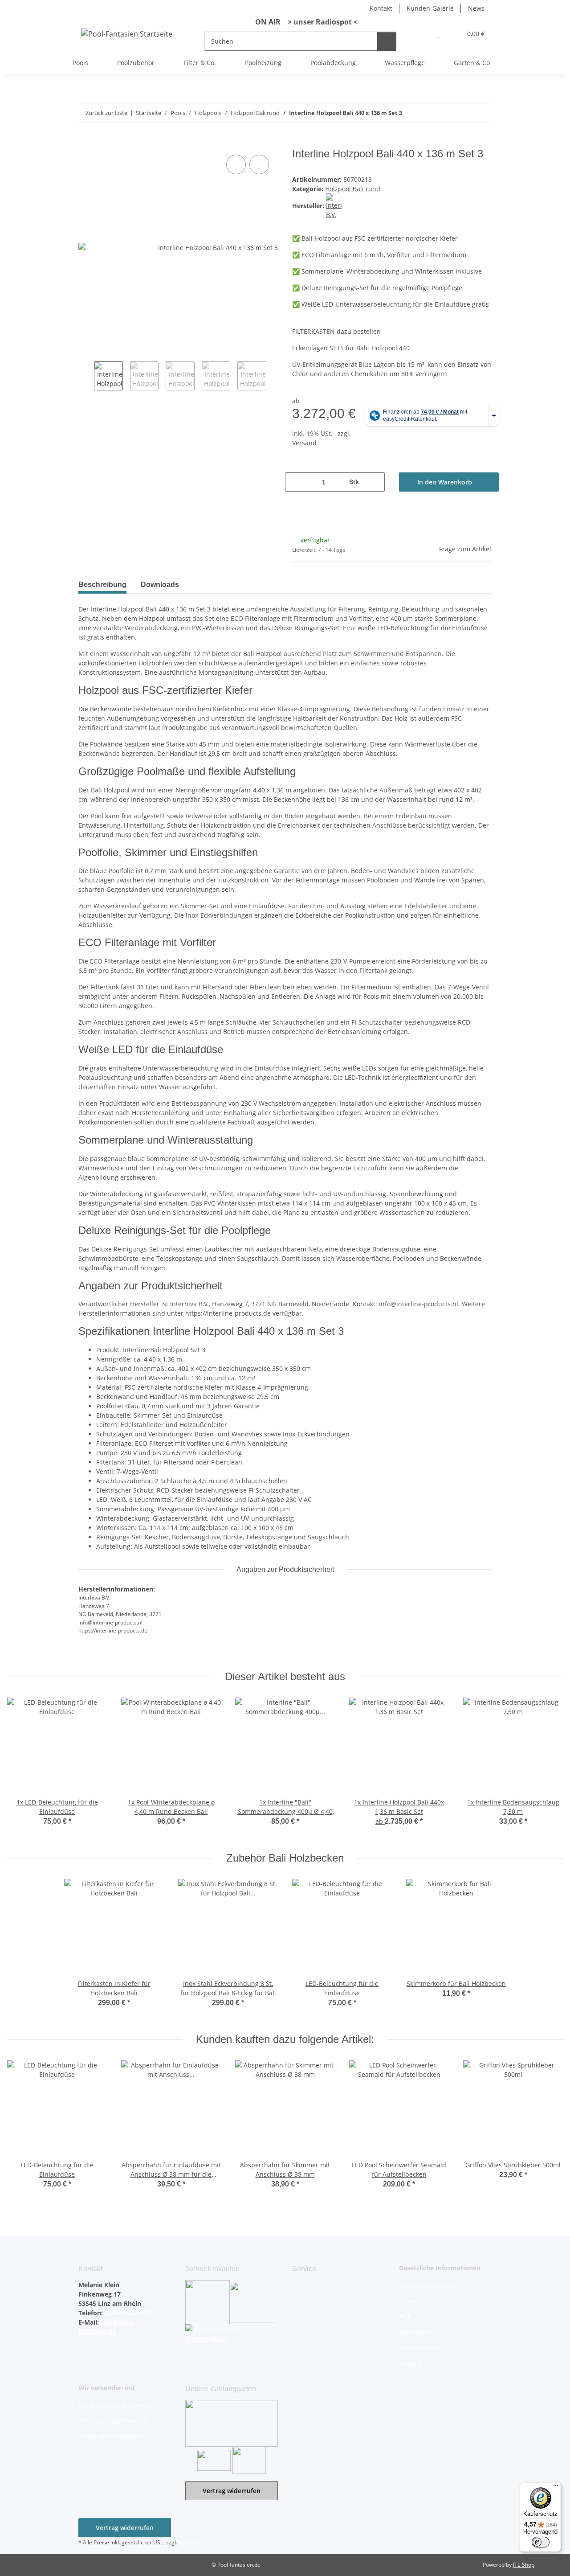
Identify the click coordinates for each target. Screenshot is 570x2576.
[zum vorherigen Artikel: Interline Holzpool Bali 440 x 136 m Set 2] (463, 113)
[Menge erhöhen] (375, 482)
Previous (86, 377)
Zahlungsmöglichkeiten (113, 2421)
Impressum (416, 2332)
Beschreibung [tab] (102, 585)
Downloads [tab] (160, 585)
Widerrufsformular (427, 2285)
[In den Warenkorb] (85, 143)
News (476, 8)
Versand (304, 443)
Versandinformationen (112, 2436)
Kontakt (381, 8)
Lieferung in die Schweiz (115, 2405)
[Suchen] (387, 41)
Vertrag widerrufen (232, 2491)
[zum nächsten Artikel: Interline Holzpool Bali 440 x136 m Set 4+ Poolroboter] (482, 113)
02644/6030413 (126, 2313)
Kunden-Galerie (430, 8)
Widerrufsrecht (422, 2348)
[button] (420, 34)
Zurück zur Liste (106, 113)
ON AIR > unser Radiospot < (303, 22)
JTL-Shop (524, 2565)
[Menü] (556, 2488)
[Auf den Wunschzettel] (259, 164)
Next (274, 377)
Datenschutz (418, 2301)
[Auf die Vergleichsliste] (236, 164)
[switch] (541, 2542)
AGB (405, 2316)
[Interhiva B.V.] (334, 206)
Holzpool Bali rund (353, 189)
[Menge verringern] (295, 482)
